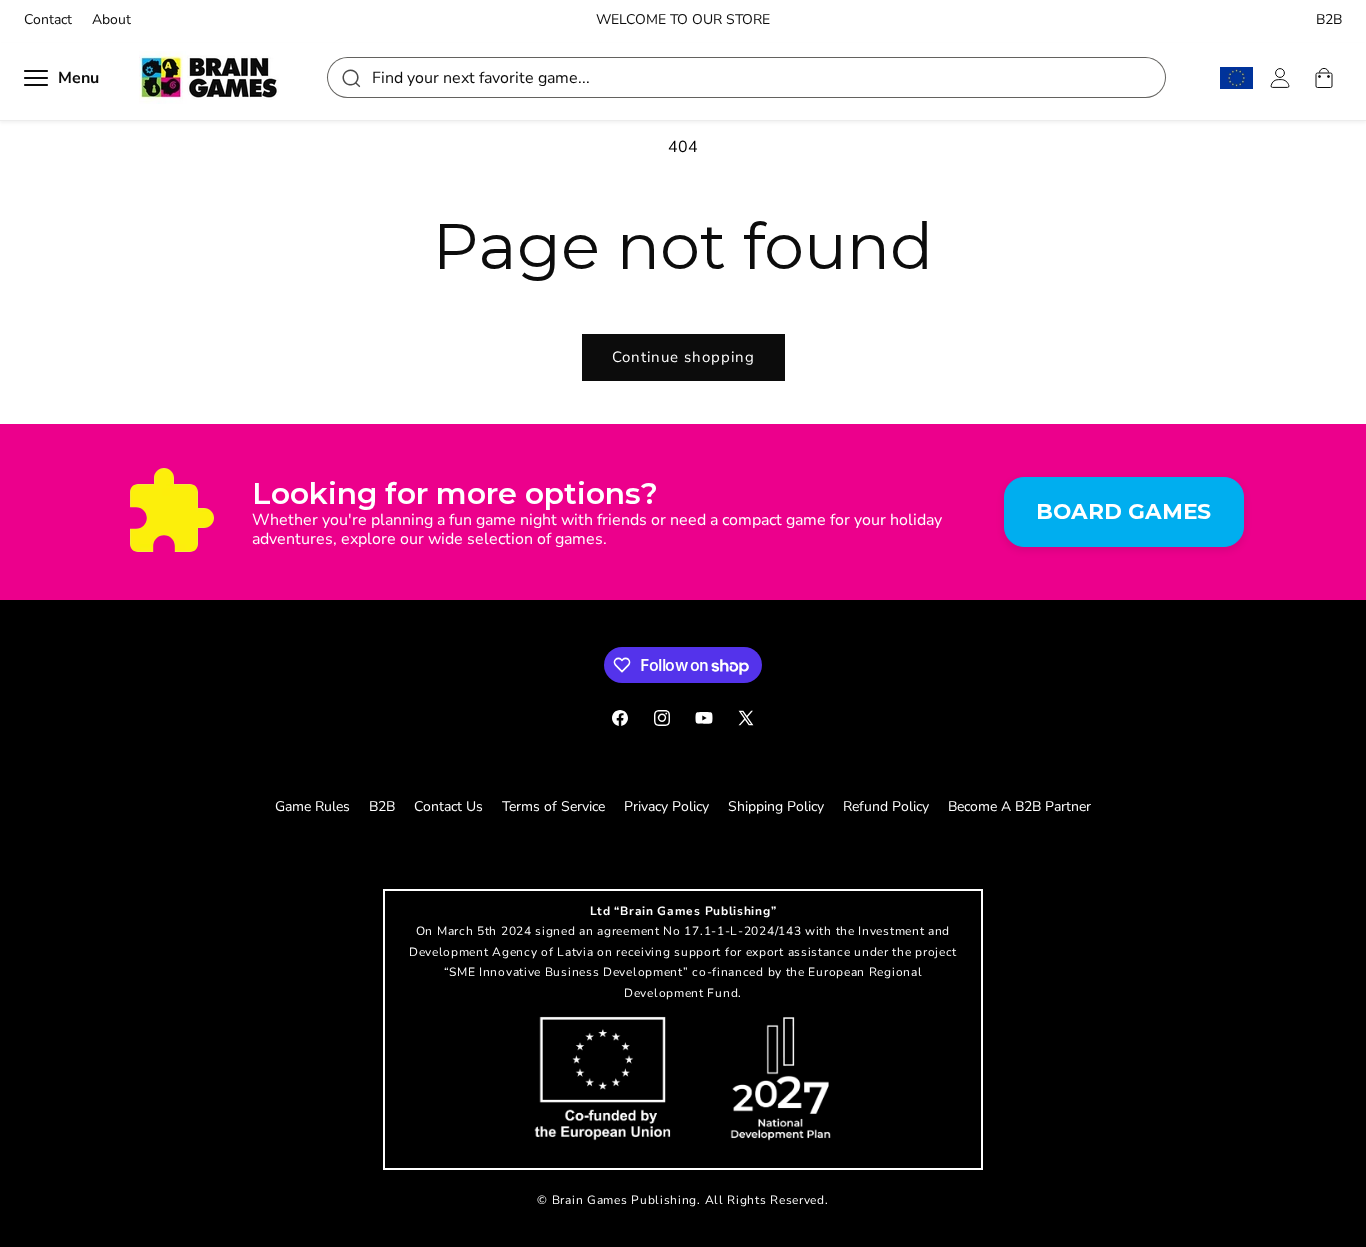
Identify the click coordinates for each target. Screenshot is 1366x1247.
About (111, 20)
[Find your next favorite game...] (350, 77)
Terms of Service (553, 806)
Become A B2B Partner (1019, 806)
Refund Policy (886, 806)
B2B (1329, 20)
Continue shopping (683, 357)
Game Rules (312, 806)
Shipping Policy (776, 806)
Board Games (1123, 511)
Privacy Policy (666, 806)
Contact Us (448, 806)
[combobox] (746, 77)
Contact (48, 20)
